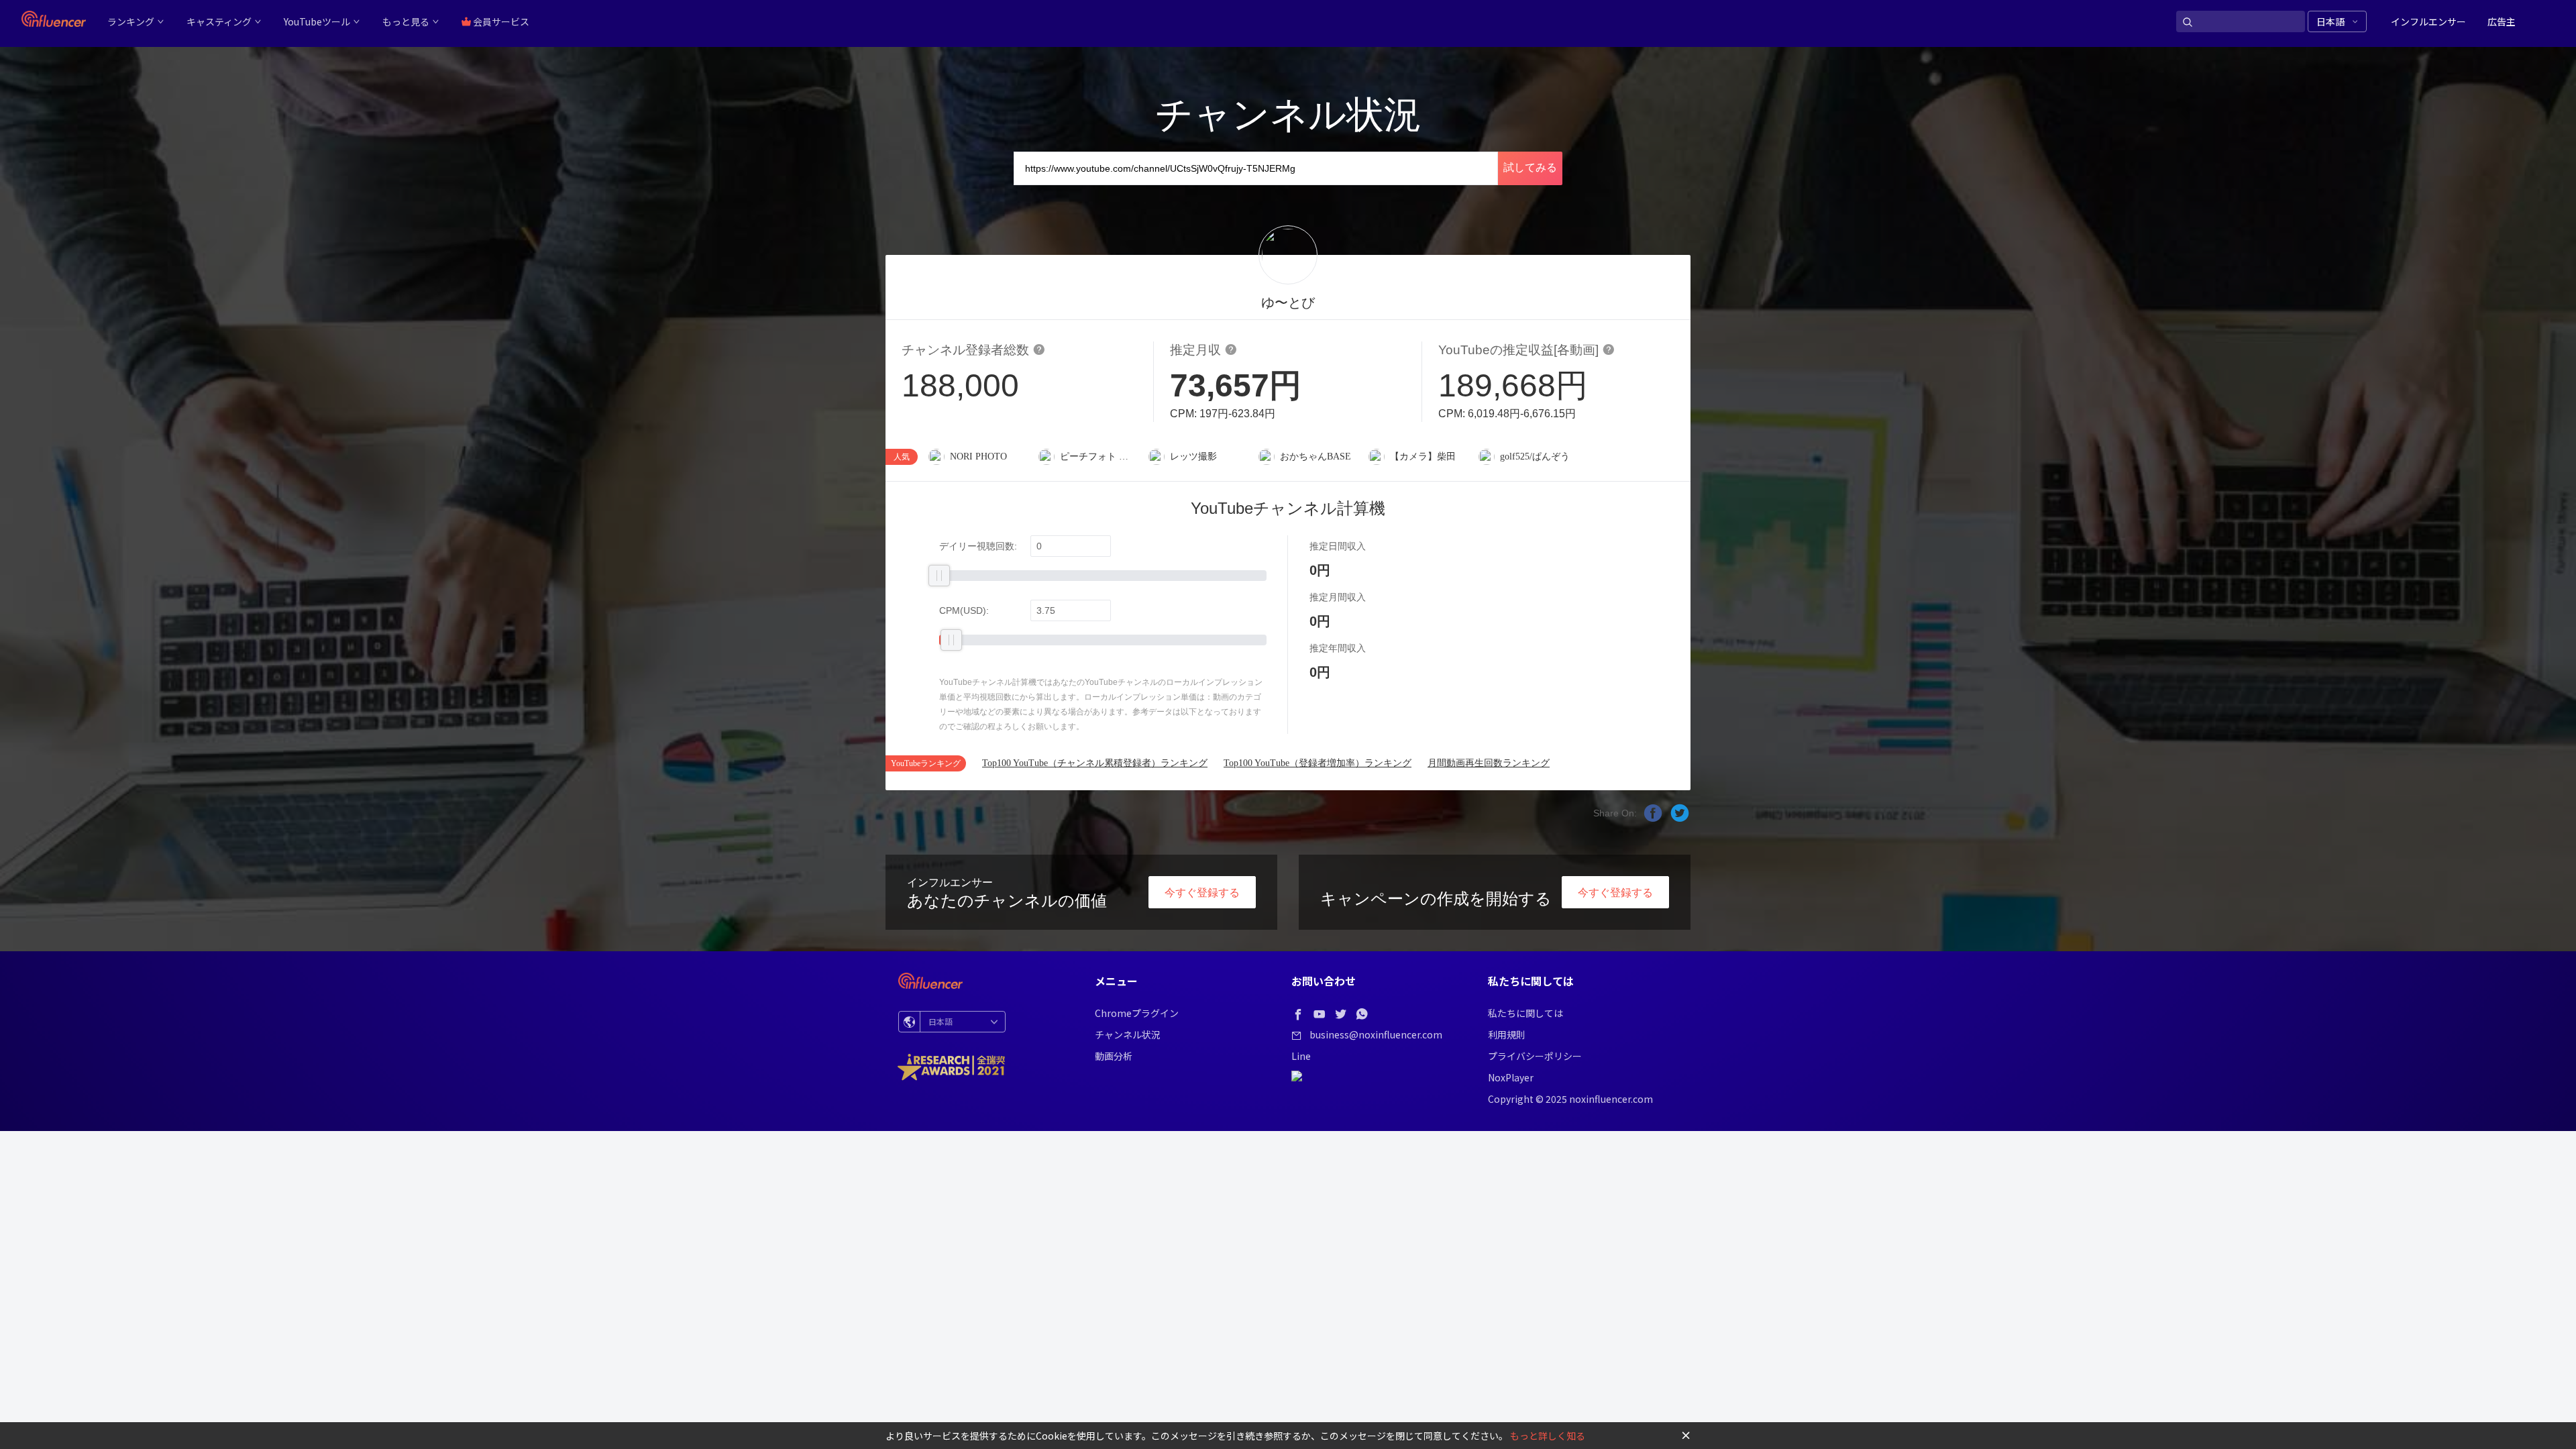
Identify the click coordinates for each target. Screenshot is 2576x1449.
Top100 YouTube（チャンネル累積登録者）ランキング (1095, 763)
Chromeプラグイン (1137, 1013)
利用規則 (1507, 1034)
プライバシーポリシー (1535, 1056)
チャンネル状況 (1128, 1034)
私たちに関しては (1525, 1013)
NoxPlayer (1511, 1077)
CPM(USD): (964, 610)
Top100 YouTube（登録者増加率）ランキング (1318, 763)
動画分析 (1114, 1056)
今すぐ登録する (1202, 893)
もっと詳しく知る (1548, 1436)
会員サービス (500, 21)
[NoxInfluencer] (54, 19)
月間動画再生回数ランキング (1489, 763)
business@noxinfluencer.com (1376, 1034)
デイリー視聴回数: (978, 546)
